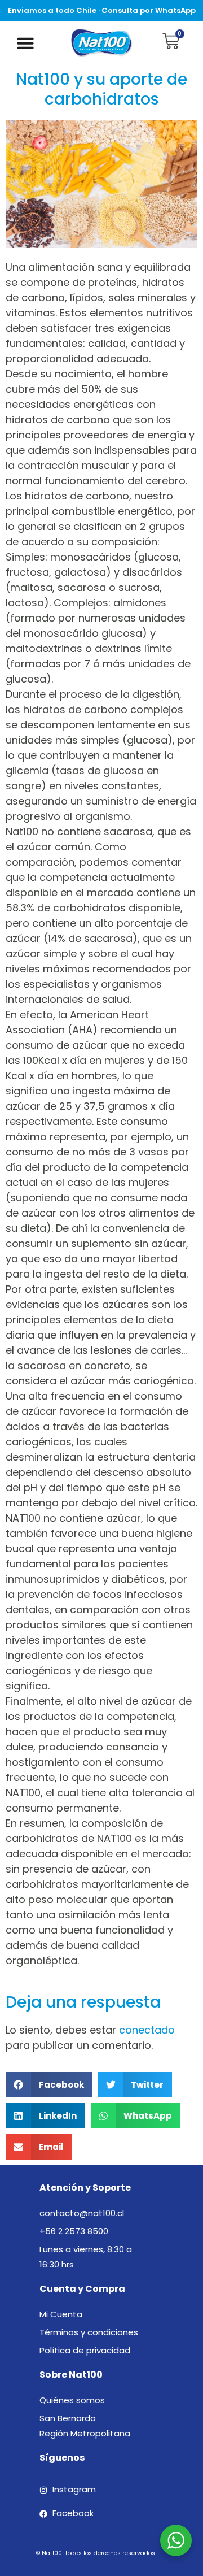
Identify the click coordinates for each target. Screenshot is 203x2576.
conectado (147, 2030)
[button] (25, 43)
